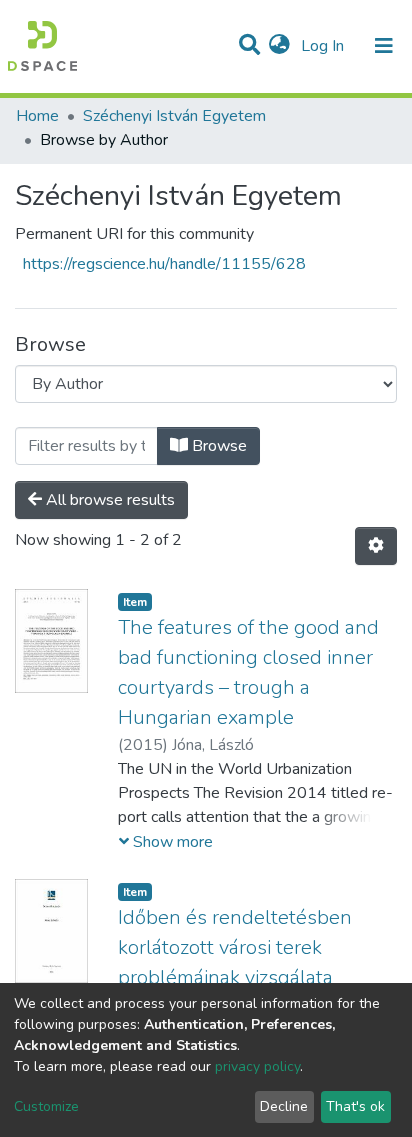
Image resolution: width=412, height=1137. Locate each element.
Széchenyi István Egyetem (174, 116)
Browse (217, 446)
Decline (284, 1106)
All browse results (108, 500)
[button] (279, 46)
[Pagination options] (376, 546)
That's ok (355, 1106)
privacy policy (257, 1066)
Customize (46, 1106)
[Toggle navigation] (384, 46)
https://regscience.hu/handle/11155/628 (164, 264)
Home (37, 116)
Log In (324, 46)
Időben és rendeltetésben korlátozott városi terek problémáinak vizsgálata (235, 947)
